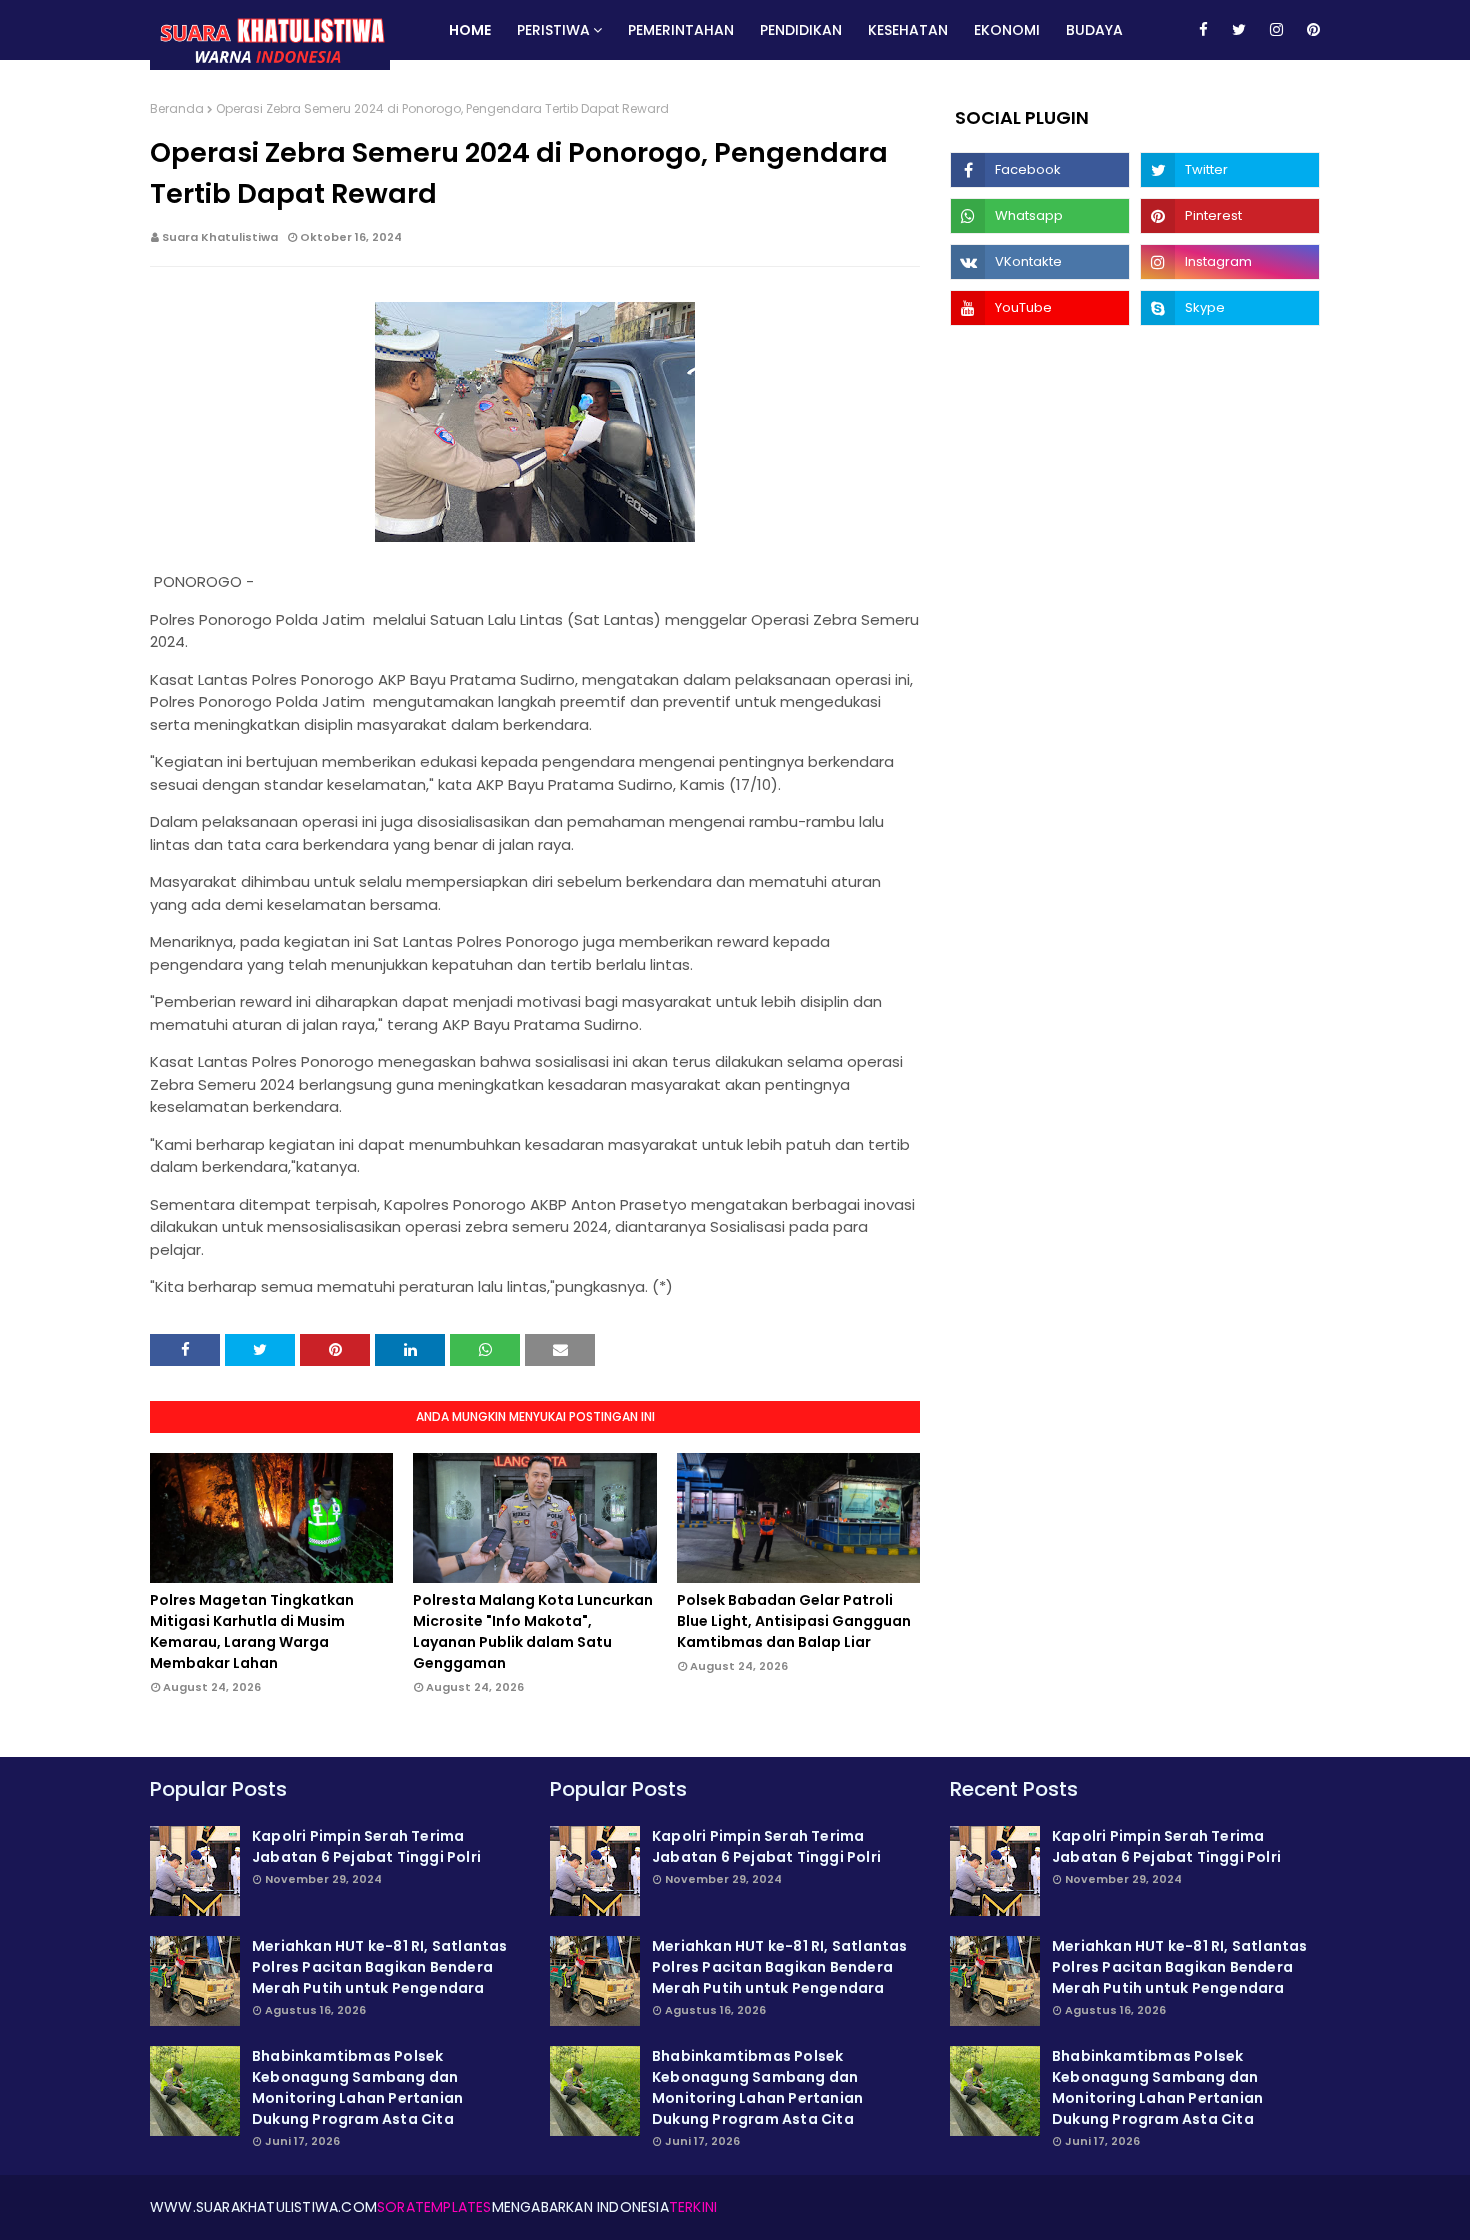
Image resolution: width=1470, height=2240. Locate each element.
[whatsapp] (1040, 216)
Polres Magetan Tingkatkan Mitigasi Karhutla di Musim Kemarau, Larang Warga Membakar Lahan (252, 1631)
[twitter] (1239, 30)
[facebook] (1203, 30)
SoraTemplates (434, 2207)
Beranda (177, 108)
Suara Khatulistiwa (220, 237)
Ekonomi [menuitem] (1007, 30)
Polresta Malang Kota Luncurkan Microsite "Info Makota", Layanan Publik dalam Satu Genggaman (533, 1631)
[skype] (1230, 308)
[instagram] (1276, 30)
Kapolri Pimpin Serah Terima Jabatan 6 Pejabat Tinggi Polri (366, 1846)
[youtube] (1040, 308)
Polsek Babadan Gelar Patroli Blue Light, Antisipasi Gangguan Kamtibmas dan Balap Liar (794, 1621)
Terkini (693, 2207)
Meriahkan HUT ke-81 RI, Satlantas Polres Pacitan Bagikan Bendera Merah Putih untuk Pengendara (380, 1967)
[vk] (1040, 262)
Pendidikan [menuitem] (801, 30)
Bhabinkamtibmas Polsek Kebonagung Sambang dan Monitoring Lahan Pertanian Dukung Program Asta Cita (357, 2087)
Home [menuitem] (470, 30)
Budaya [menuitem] (1094, 30)
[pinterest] (1310, 30)
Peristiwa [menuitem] (553, 30)
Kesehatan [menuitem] (908, 30)
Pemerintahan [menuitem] (681, 30)
